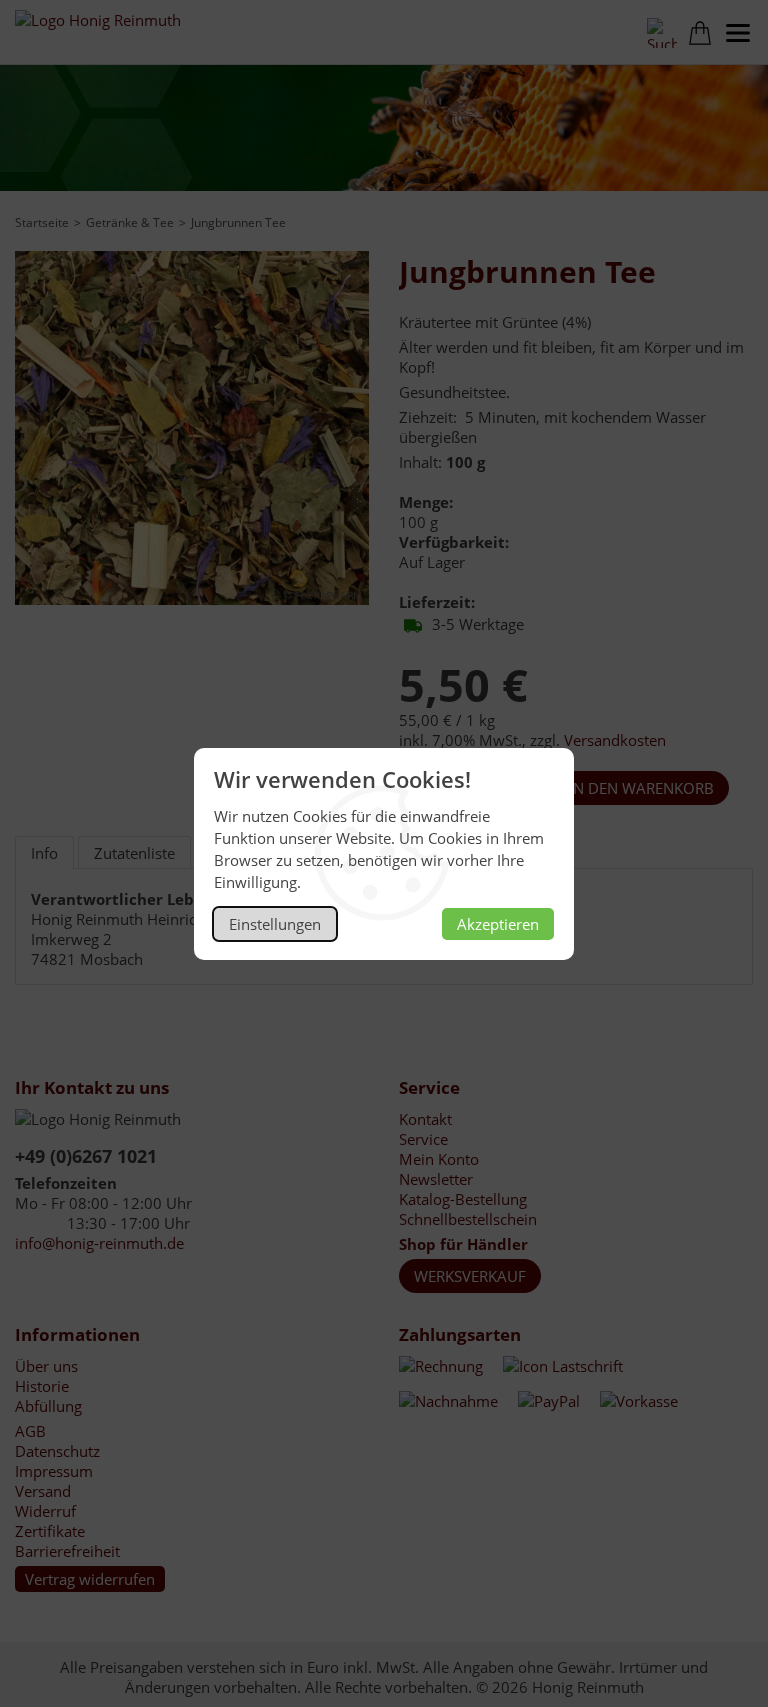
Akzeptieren (498, 924)
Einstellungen (275, 924)
